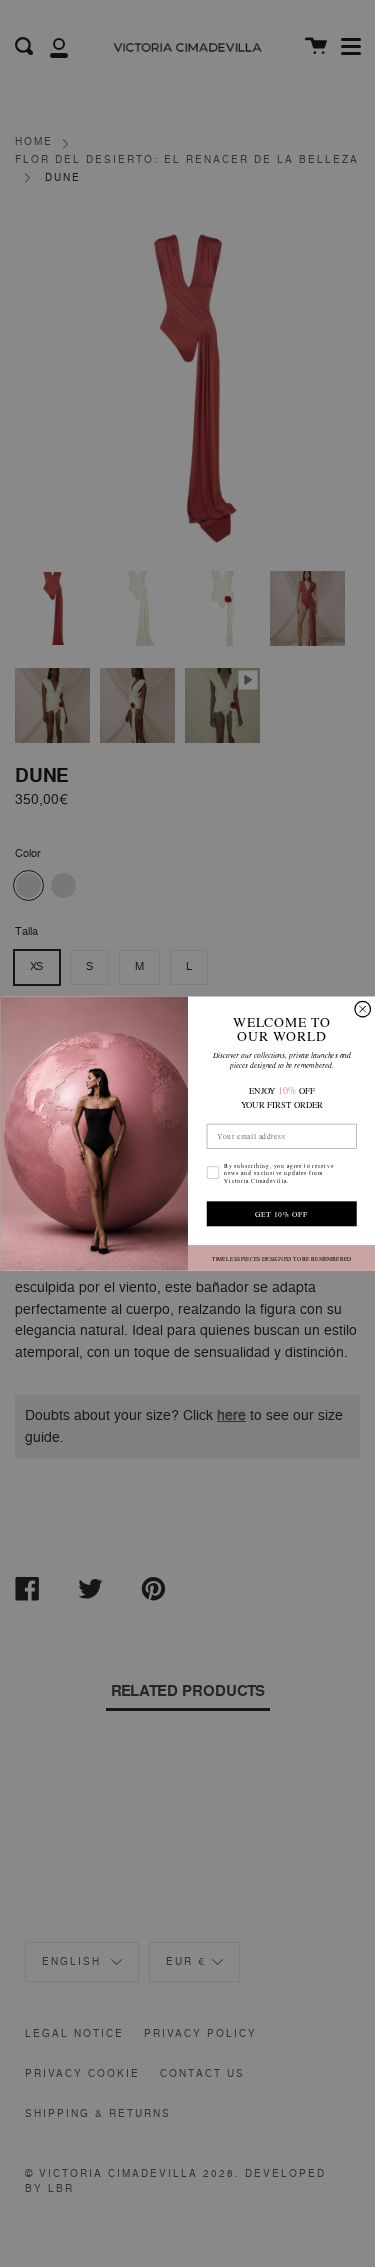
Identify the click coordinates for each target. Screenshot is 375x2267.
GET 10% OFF (281, 1214)
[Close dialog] (362, 1009)
